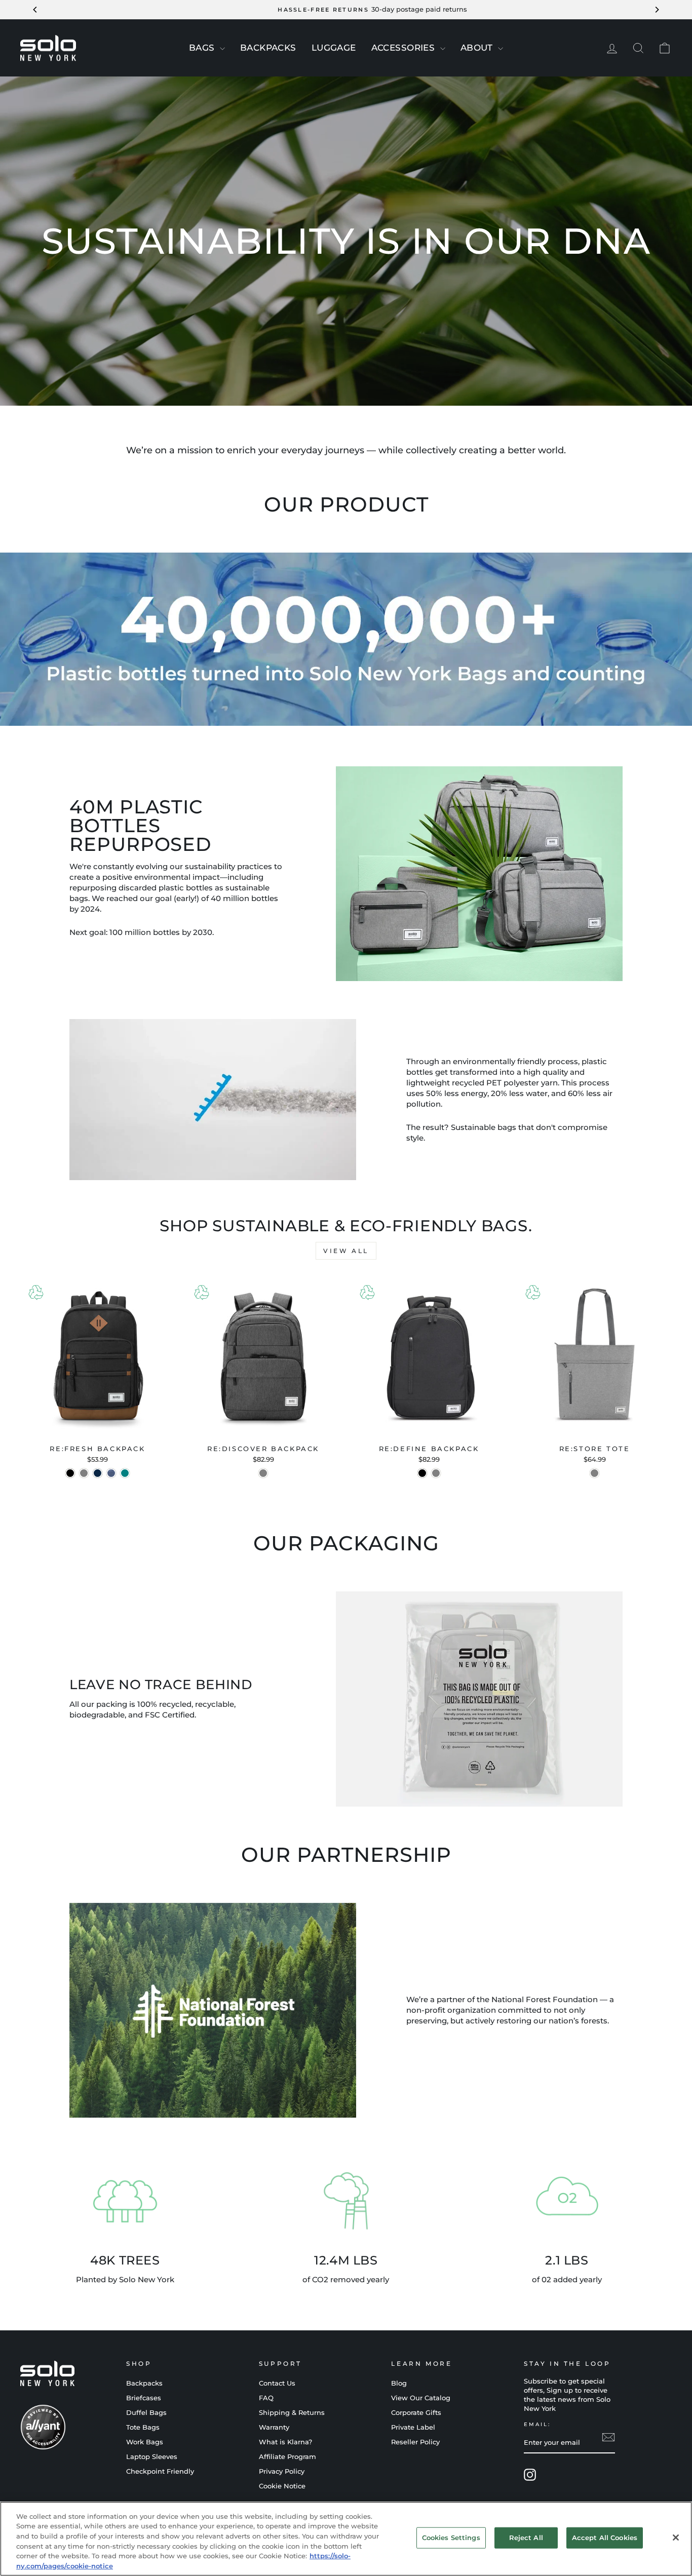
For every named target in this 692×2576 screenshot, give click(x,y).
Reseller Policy (415, 2442)
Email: (537, 2424)
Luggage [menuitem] (334, 48)
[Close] (676, 2538)
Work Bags (145, 2442)
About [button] (478, 48)
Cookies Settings (451, 2538)
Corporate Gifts (416, 2413)
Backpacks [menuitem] (268, 48)
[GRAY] (84, 1473)
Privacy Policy (282, 2471)
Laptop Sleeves (152, 2457)
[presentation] (222, 49)
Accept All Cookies (605, 2538)
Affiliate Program (287, 2457)
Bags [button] (203, 48)
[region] (346, 2539)
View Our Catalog (421, 2398)
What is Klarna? (285, 2442)
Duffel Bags (146, 2413)
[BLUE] (98, 1473)
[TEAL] (125, 1473)
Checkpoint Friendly (160, 2471)
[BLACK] (70, 1473)
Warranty (274, 2427)
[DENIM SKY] (111, 1473)
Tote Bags (143, 2427)
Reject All (526, 2538)
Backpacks (144, 2383)
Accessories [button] (405, 48)
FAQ (266, 2398)
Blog (399, 2383)
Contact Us (277, 2383)
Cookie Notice (282, 2486)
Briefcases (144, 2398)
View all (346, 1251)
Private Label (413, 2427)
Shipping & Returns (292, 2413)
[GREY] (436, 1473)
